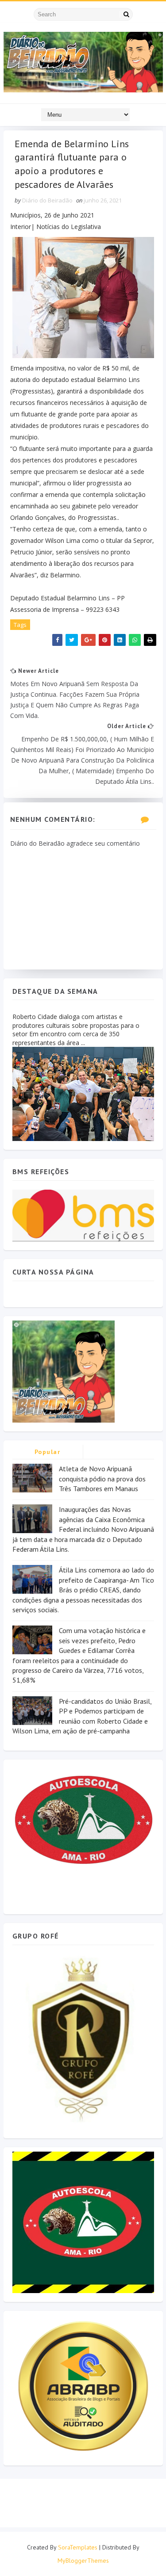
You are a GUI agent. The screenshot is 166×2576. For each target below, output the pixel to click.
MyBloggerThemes (83, 2561)
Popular (48, 1452)
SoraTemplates (78, 2547)
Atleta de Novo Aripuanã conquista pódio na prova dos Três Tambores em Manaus (102, 1479)
